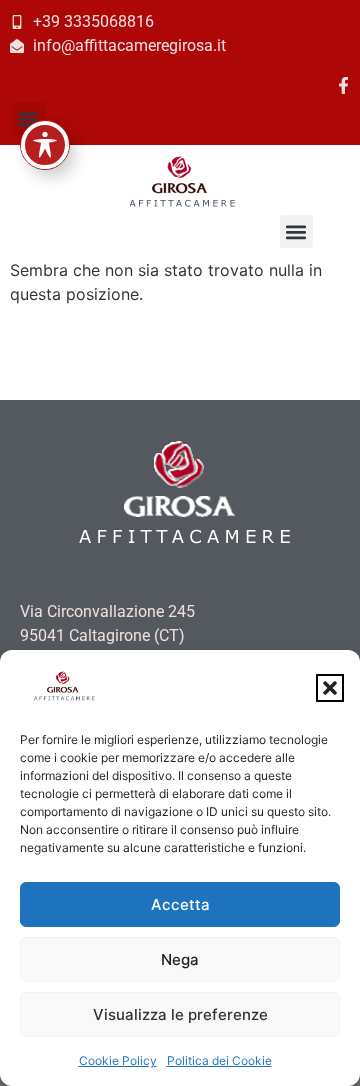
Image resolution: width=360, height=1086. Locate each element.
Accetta (180, 904)
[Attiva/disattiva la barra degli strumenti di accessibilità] (45, 145)
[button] (330, 688)
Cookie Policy (118, 1060)
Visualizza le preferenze (180, 1014)
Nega (180, 959)
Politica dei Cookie (219, 1060)
